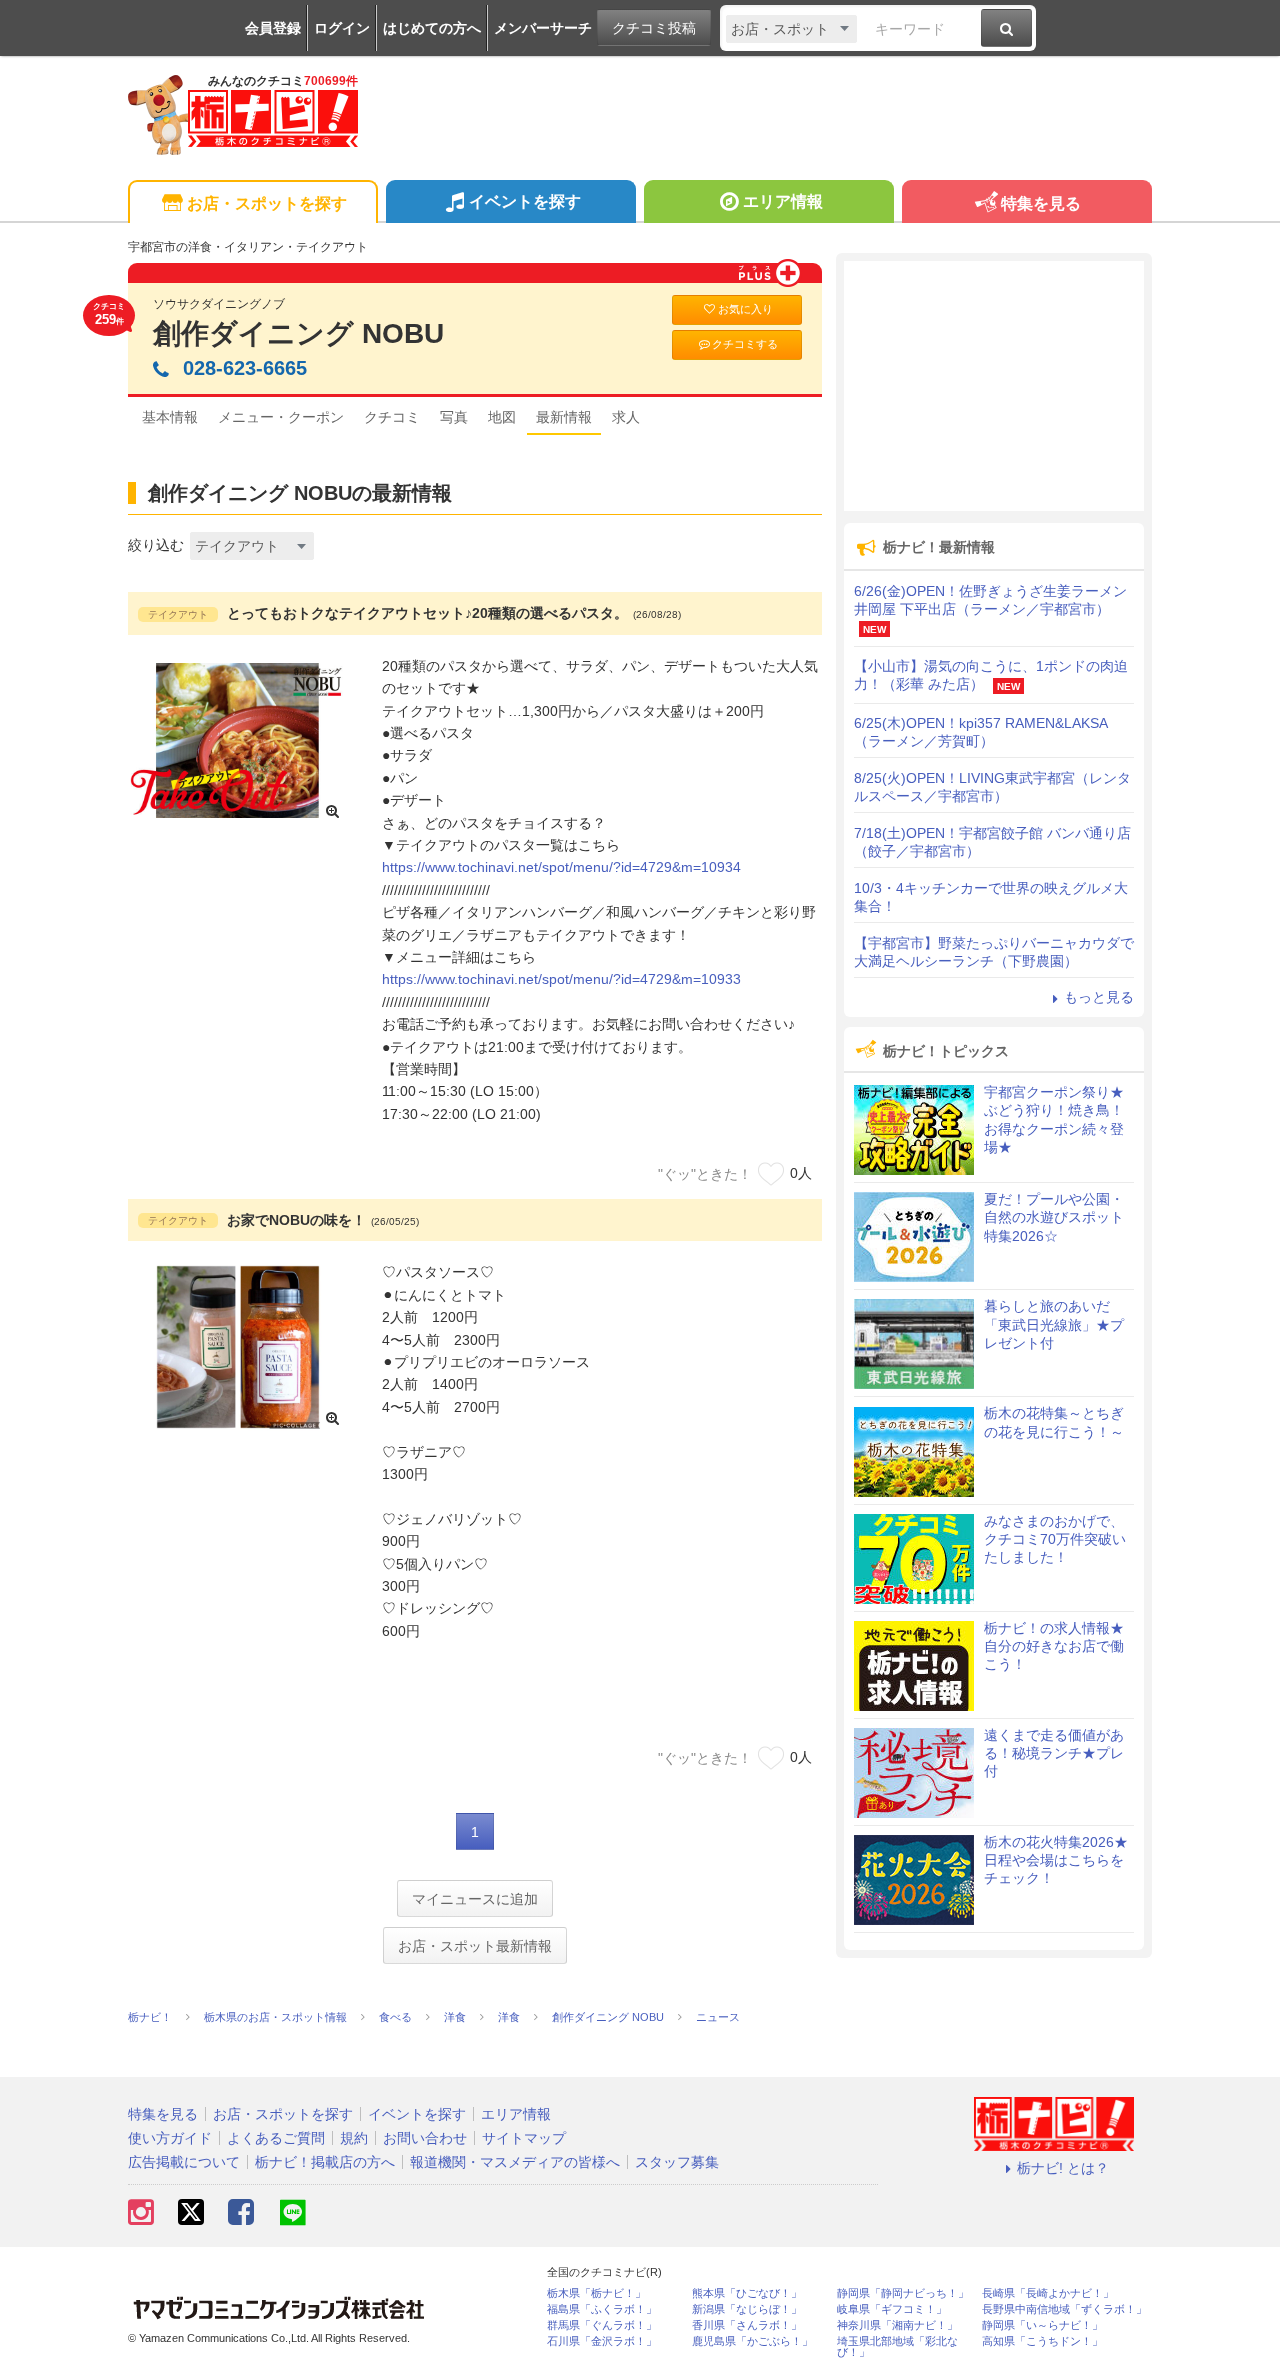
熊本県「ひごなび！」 (747, 2293)
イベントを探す (525, 201)
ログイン (342, 28)
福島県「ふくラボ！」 (602, 2309)
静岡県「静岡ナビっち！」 (903, 2293)
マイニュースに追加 (475, 1899)
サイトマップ (524, 2138)
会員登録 (273, 28)
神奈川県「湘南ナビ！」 (897, 2325)
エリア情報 (783, 201)
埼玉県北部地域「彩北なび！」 (897, 2347)
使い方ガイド (170, 2138)
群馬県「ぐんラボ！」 (602, 2325)
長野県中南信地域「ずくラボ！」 (1064, 2309)
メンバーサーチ (543, 28)
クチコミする (745, 344)
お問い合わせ (425, 2138)
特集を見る (1041, 203)
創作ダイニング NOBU (298, 333)
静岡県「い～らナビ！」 (1042, 2325)
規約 (354, 2138)
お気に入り (745, 309)
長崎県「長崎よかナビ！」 (1048, 2293)
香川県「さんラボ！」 (747, 2325)
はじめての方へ (432, 28)
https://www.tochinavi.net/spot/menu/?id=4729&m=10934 (561, 867)
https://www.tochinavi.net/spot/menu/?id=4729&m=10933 (561, 979)
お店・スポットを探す (267, 203)
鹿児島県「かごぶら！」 (752, 2341)
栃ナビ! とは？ (1063, 2168)
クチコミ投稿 (654, 28)
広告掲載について (184, 2162)
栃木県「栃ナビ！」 (596, 2293)
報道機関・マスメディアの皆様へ (515, 2162)
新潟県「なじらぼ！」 (747, 2309)
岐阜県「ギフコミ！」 (892, 2309)
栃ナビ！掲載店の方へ (325, 2162)
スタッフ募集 (677, 2162)
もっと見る (1099, 997)
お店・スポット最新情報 (475, 1946)
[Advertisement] (994, 386)
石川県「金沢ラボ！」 (602, 2341)
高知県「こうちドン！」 (1042, 2341)
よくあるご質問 (276, 2138)
